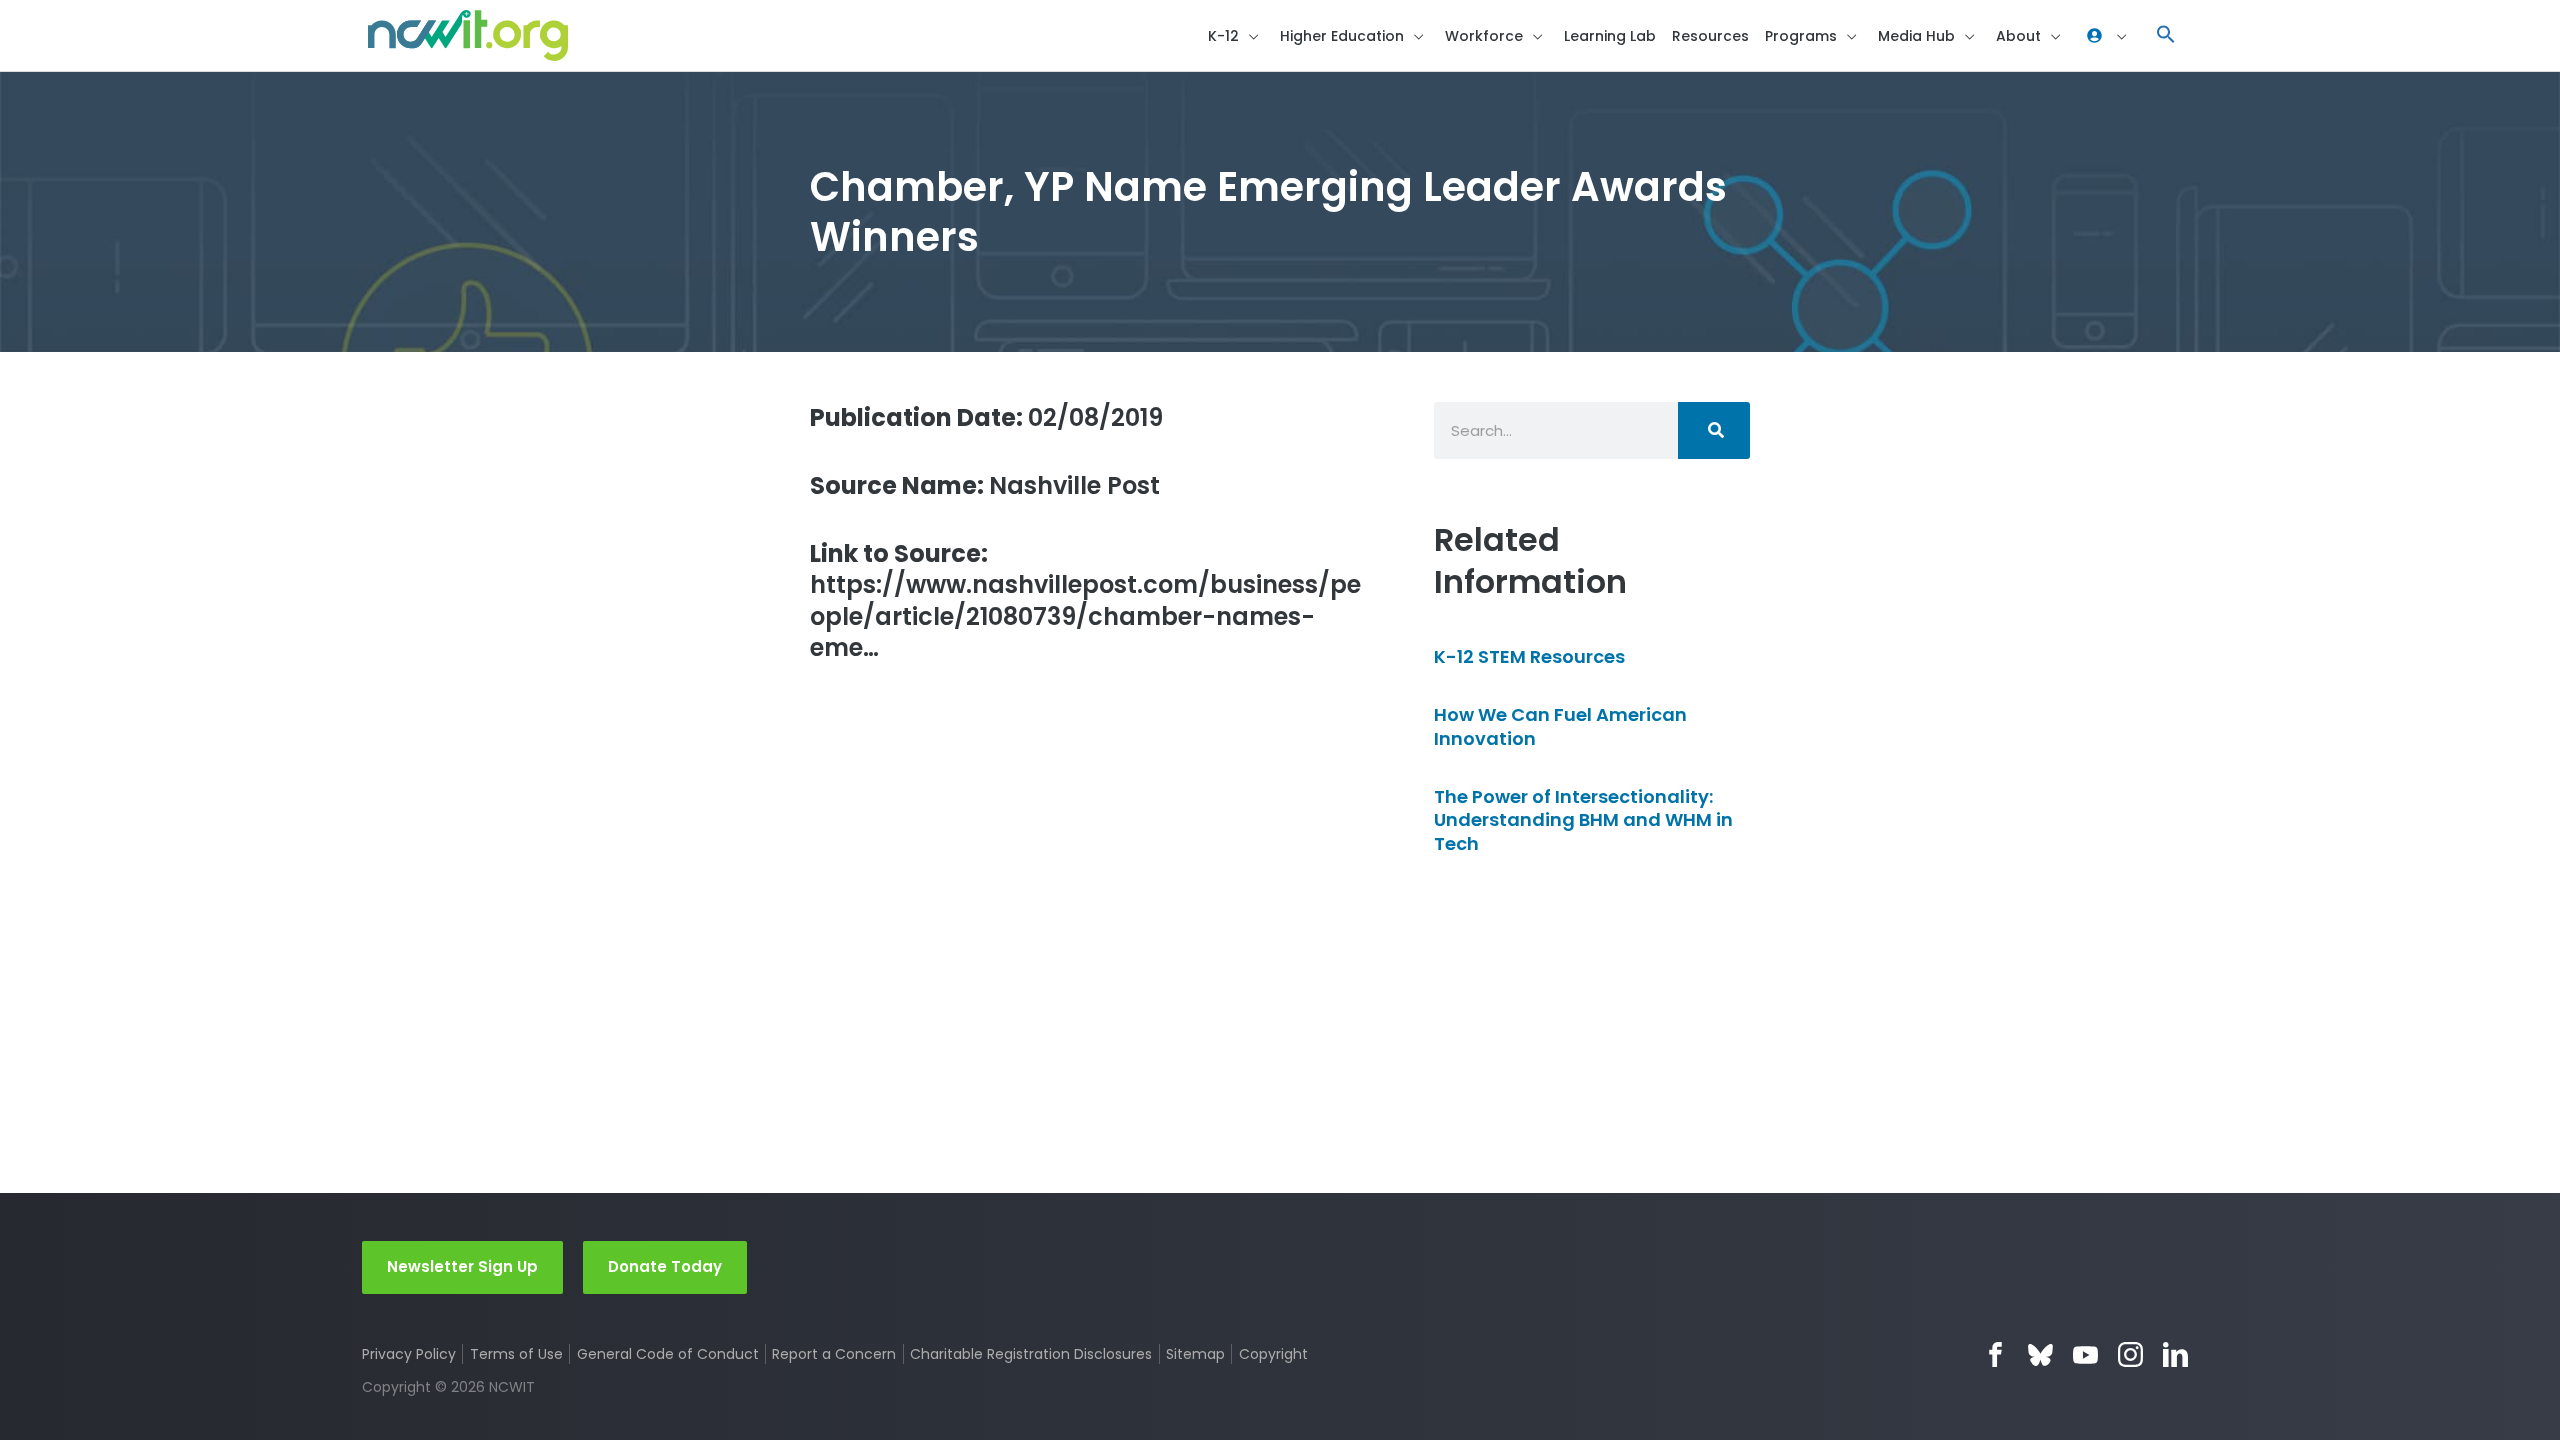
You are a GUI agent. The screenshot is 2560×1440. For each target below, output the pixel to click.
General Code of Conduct (668, 1354)
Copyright (1273, 1354)
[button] (2166, 35)
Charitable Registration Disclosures (1031, 1354)
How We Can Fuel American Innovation (1560, 726)
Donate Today (665, 1266)
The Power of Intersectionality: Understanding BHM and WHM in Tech (1583, 820)
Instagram (2130, 1354)
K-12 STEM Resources (1529, 656)
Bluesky (2040, 1354)
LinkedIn (2175, 1354)
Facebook (1995, 1354)
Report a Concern (834, 1354)
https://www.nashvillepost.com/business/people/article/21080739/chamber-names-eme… (1085, 600)
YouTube (2085, 1354)
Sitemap (1195, 1354)
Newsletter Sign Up (462, 1266)
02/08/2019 (986, 417)
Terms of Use (516, 1354)
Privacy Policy (409, 1354)
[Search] (1714, 430)
